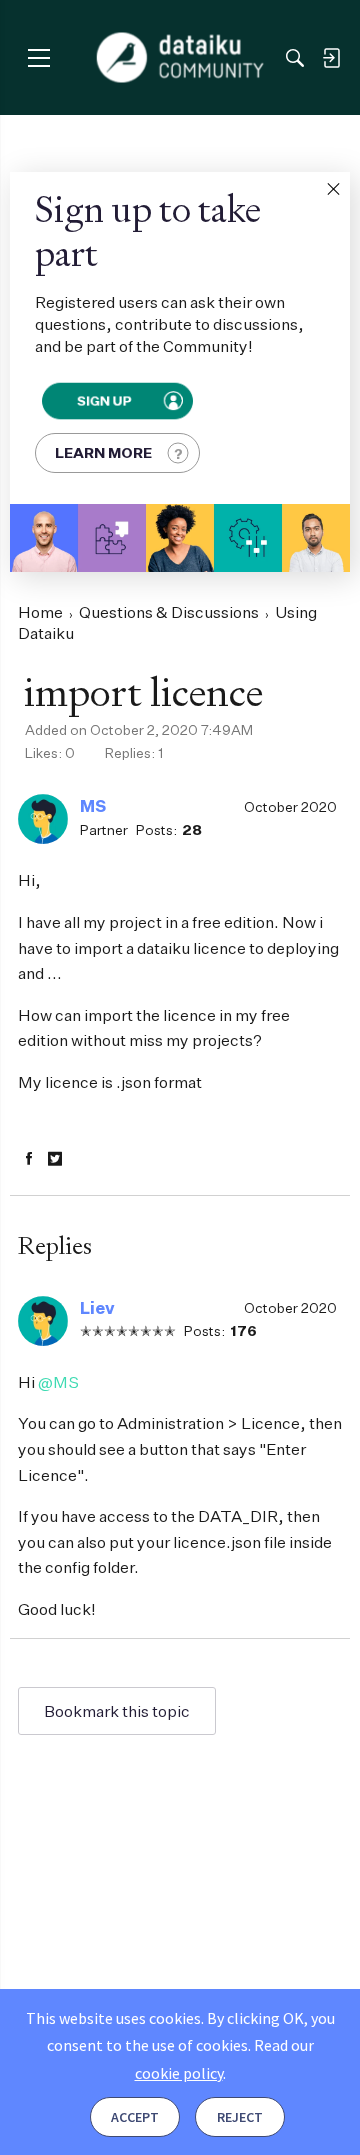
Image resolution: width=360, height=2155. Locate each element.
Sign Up (104, 400)
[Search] (295, 58)
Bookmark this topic (117, 1711)
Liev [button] (97, 1308)
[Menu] (38, 57)
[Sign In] (331, 58)
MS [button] (93, 806)
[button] (333, 189)
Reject (240, 2117)
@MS (58, 1382)
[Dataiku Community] (180, 58)
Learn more (103, 452)
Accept (135, 2117)
